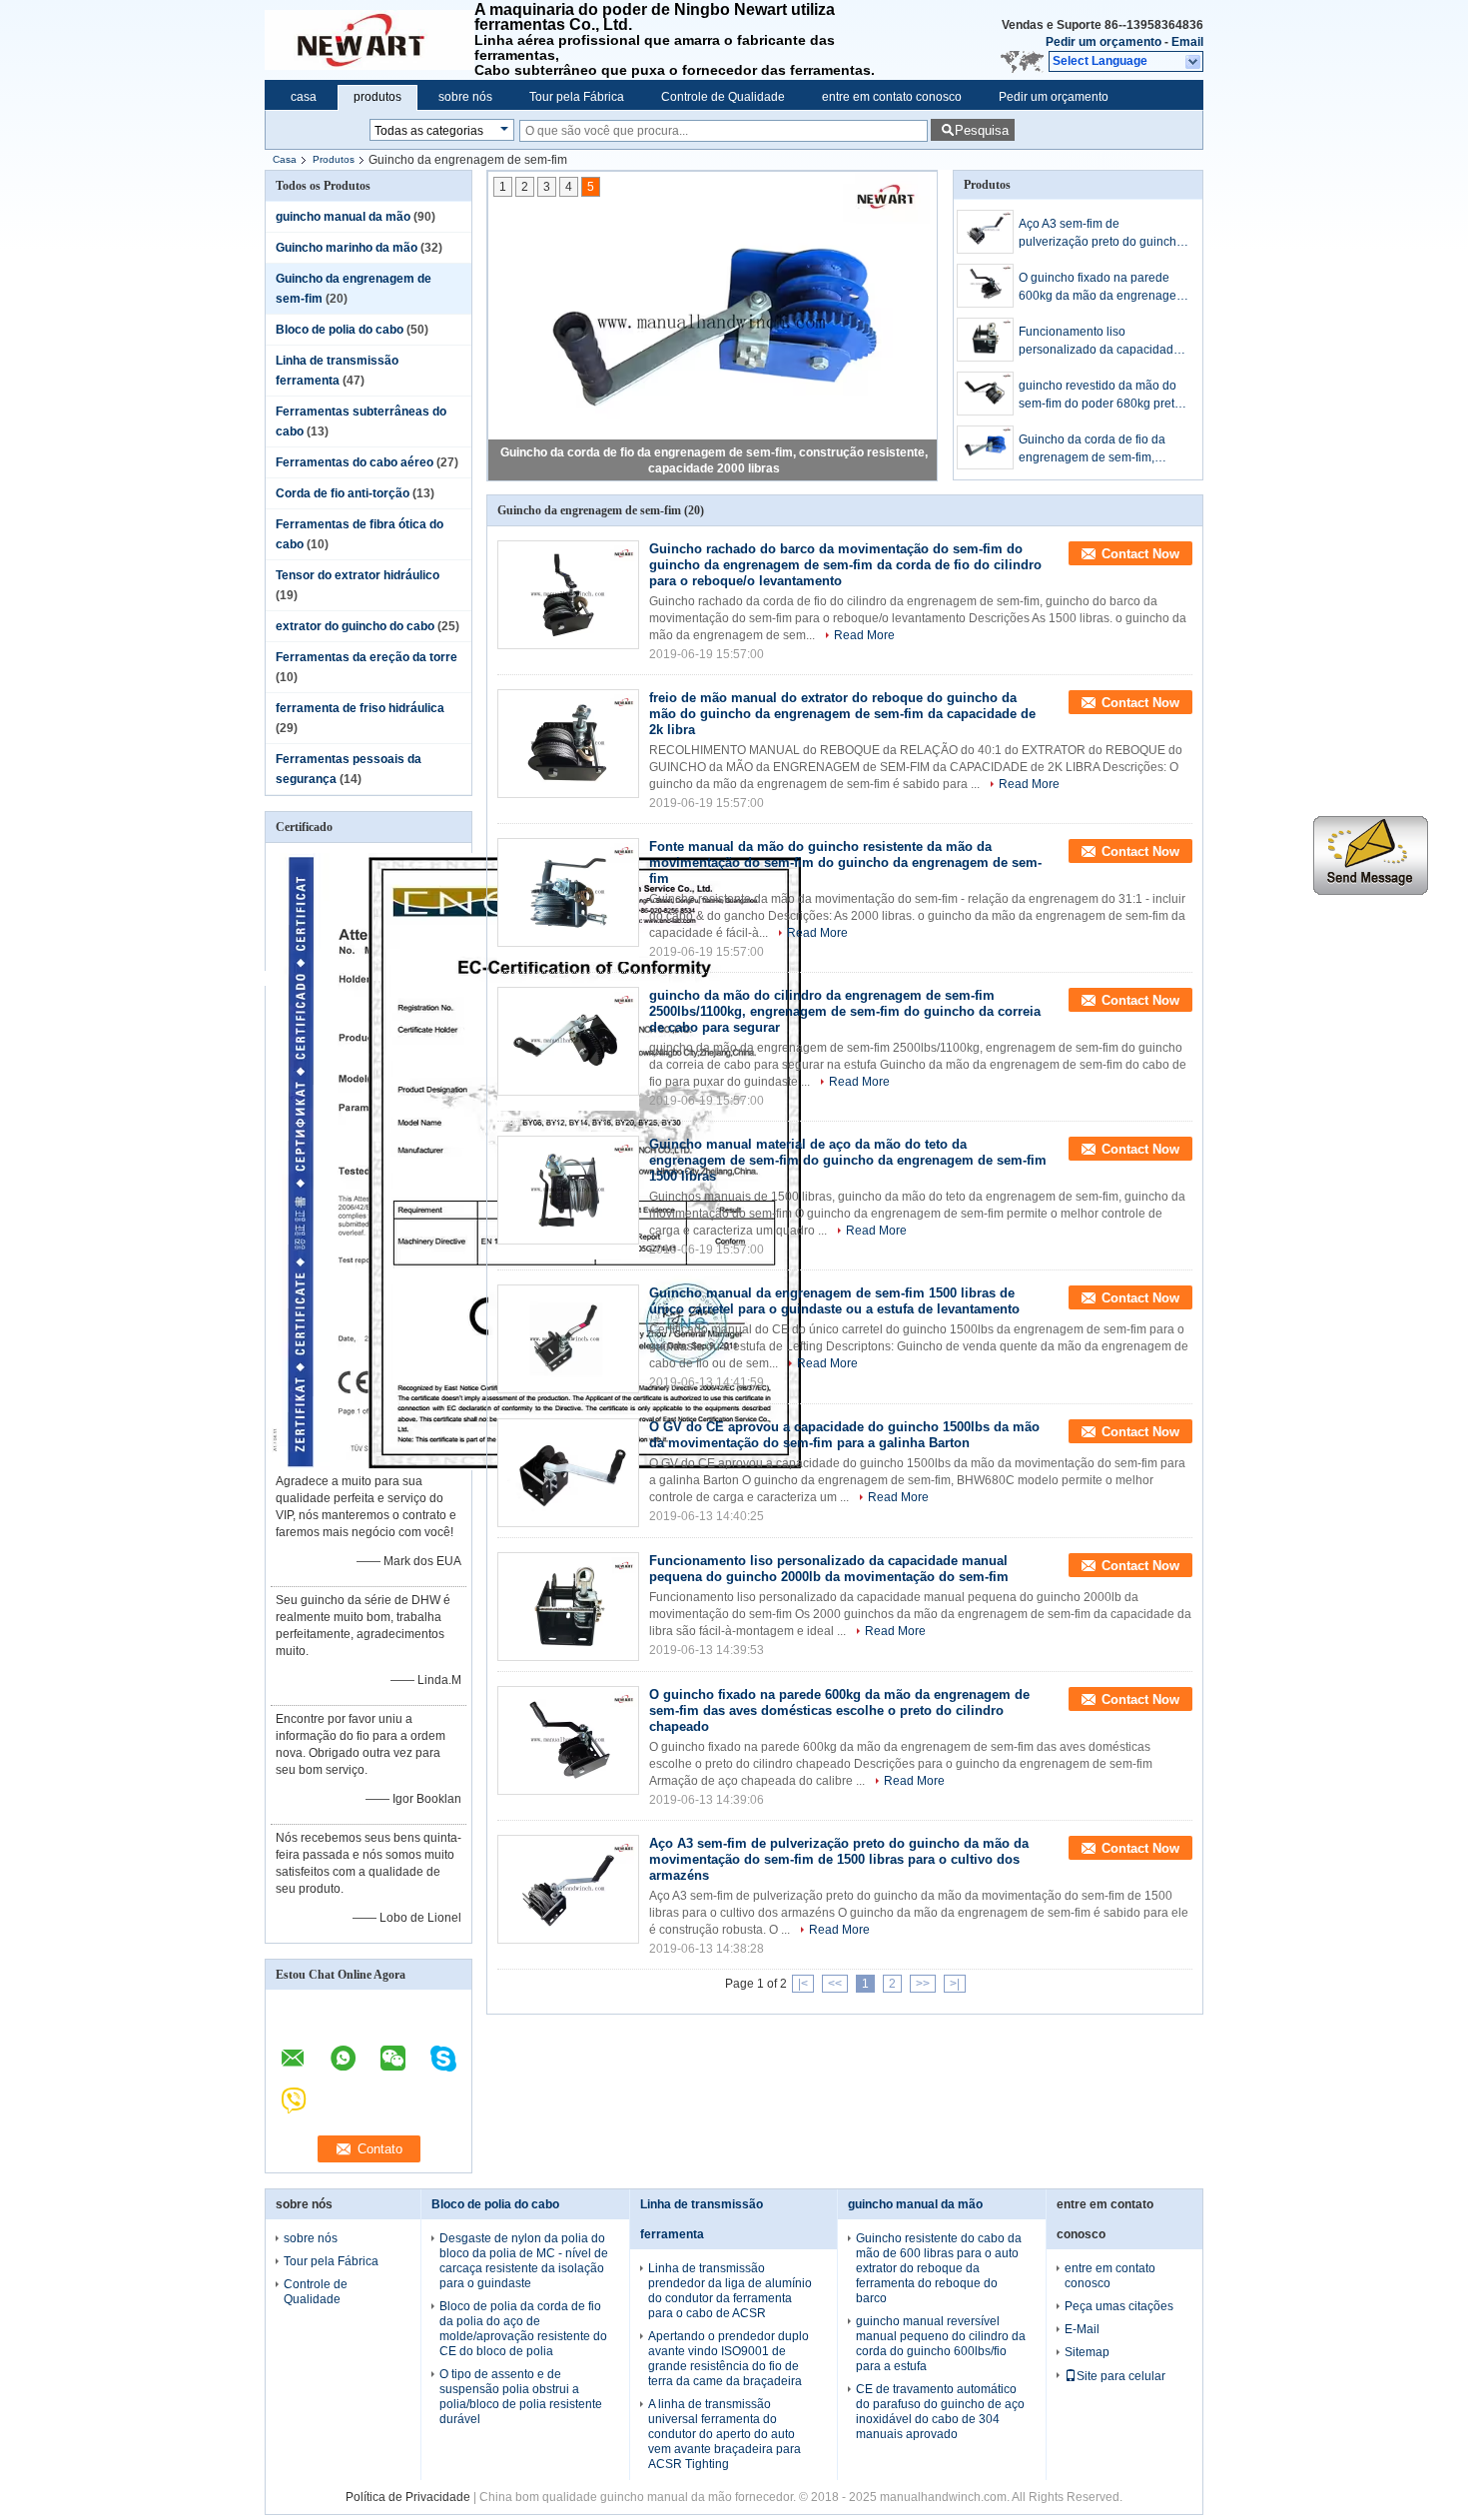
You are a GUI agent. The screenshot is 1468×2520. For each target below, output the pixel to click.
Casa (285, 159)
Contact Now (1140, 554)
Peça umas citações (1119, 2306)
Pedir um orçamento (1103, 42)
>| (955, 1984)
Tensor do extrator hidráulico (358, 575)
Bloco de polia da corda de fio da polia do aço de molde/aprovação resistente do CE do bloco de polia (523, 2329)
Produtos (334, 159)
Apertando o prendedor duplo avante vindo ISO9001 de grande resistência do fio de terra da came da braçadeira (729, 2359)
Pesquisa (982, 130)
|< (803, 1984)
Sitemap (1087, 2352)
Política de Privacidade (408, 2497)
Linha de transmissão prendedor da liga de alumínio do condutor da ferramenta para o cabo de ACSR (730, 2291)
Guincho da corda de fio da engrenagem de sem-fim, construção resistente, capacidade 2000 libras (1092, 449)
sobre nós (465, 97)
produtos (377, 97)
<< (835, 1984)
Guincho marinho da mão (347, 248)
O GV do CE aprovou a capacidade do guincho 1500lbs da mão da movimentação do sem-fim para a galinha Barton (844, 1435)
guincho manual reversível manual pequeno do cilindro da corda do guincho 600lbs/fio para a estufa (941, 2344)
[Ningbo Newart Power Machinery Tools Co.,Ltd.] (1194, 62)
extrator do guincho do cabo (355, 626)
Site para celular (1121, 2376)
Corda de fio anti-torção (343, 493)
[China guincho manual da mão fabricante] (369, 40)
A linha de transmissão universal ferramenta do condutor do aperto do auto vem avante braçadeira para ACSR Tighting (725, 2434)
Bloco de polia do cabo (340, 330)
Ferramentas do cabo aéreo (355, 462)
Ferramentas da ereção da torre (367, 657)
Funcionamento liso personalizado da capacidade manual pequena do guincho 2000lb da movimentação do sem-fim (1100, 342)
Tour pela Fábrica (577, 97)
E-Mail (1082, 2329)
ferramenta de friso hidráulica (360, 708)
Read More (864, 635)
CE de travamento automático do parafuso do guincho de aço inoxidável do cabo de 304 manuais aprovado (940, 2412)
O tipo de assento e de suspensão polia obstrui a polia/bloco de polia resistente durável (521, 2397)
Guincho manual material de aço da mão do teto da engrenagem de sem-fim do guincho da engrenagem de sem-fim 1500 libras (848, 1160)
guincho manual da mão (343, 217)
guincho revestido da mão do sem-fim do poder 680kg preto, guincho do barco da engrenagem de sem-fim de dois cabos (1101, 396)
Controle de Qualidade (723, 97)
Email (1187, 42)
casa (304, 97)
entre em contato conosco (892, 97)
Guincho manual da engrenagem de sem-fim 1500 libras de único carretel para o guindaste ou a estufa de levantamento (834, 1301)
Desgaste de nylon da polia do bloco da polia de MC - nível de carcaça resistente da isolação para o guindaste (524, 2261)
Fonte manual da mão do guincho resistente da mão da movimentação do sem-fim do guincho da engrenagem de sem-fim (845, 862)
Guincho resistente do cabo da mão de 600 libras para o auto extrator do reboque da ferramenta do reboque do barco (939, 2268)
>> (923, 1984)
